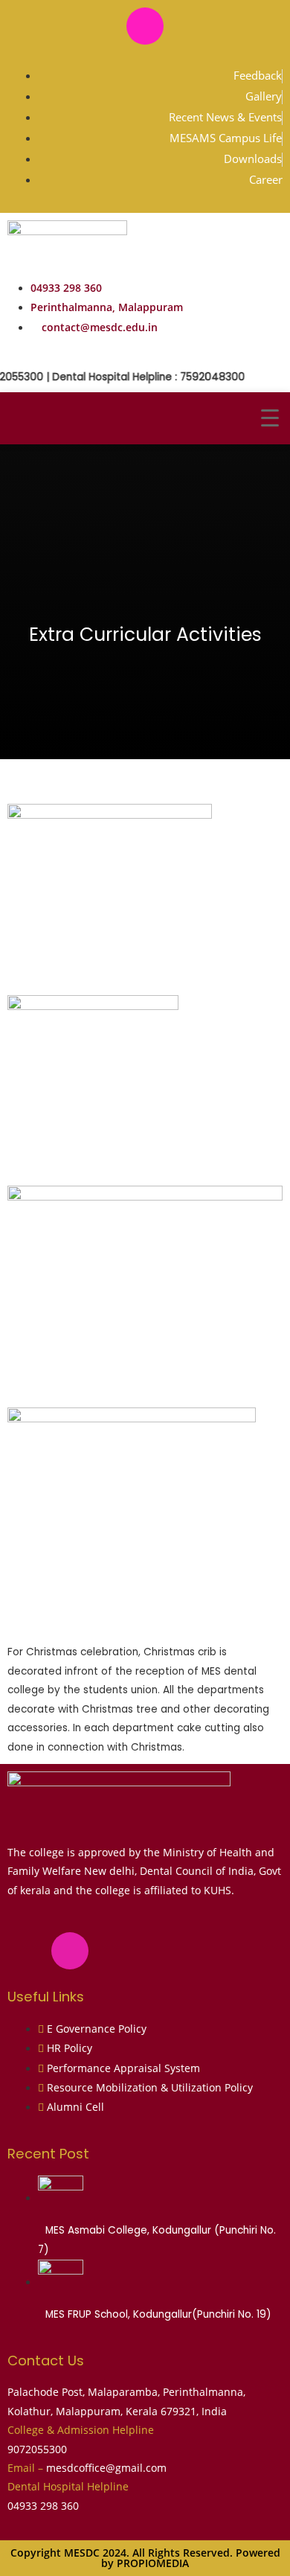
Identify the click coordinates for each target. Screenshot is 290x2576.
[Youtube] (189, 26)
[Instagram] (145, 26)
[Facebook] (101, 26)
